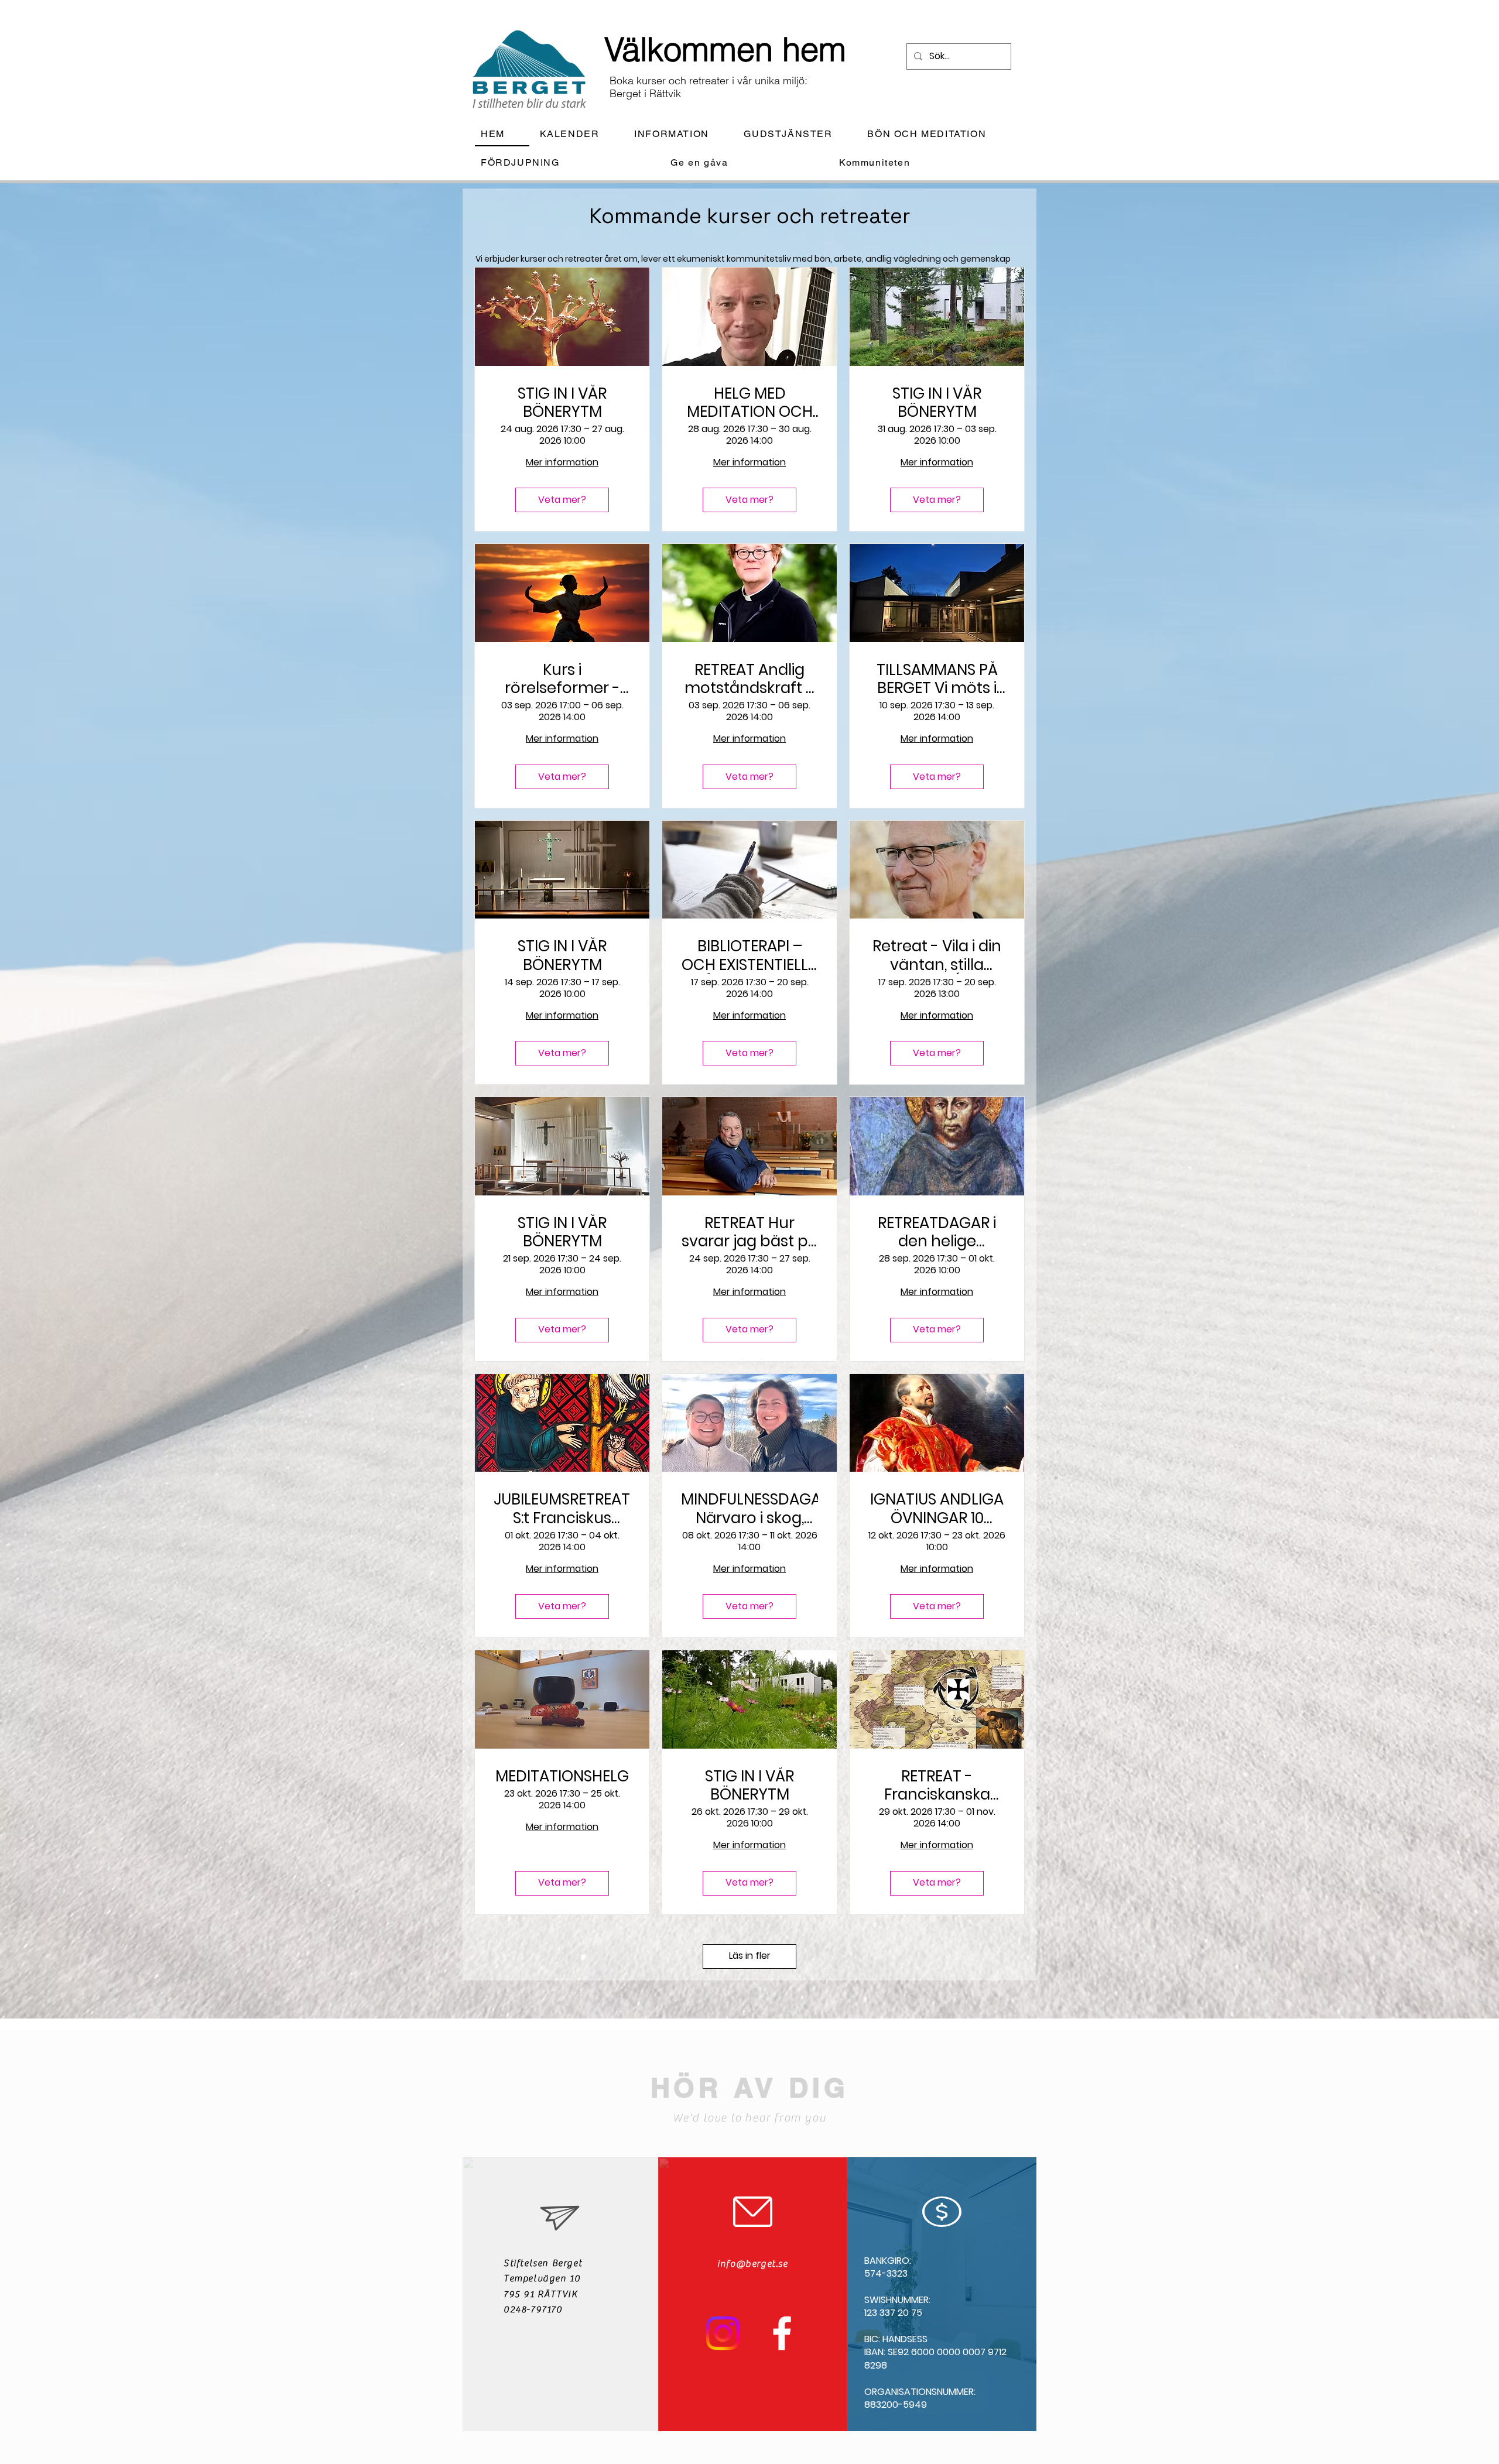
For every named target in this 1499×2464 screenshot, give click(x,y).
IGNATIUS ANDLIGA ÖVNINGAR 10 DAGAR (937, 1509)
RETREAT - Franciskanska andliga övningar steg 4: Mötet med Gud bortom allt (937, 1786)
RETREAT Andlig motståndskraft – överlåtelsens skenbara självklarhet (750, 679)
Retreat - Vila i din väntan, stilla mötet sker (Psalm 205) (937, 955)
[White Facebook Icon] (782, 2333)
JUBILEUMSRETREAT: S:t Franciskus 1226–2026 (562, 1509)
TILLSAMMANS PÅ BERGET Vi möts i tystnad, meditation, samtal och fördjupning (937, 679)
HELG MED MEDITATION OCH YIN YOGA (750, 403)
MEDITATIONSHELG (562, 1776)
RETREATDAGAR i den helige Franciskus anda (937, 1232)
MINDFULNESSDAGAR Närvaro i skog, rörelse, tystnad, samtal (749, 1509)
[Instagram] (723, 2333)
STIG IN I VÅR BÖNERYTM (562, 403)
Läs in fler (750, 1956)
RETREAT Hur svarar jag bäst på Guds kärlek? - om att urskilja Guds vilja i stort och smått (750, 1232)
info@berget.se (752, 2264)
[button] (681, 134)
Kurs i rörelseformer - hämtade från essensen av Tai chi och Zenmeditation (562, 679)
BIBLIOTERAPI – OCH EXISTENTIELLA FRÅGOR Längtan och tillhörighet (750, 955)
